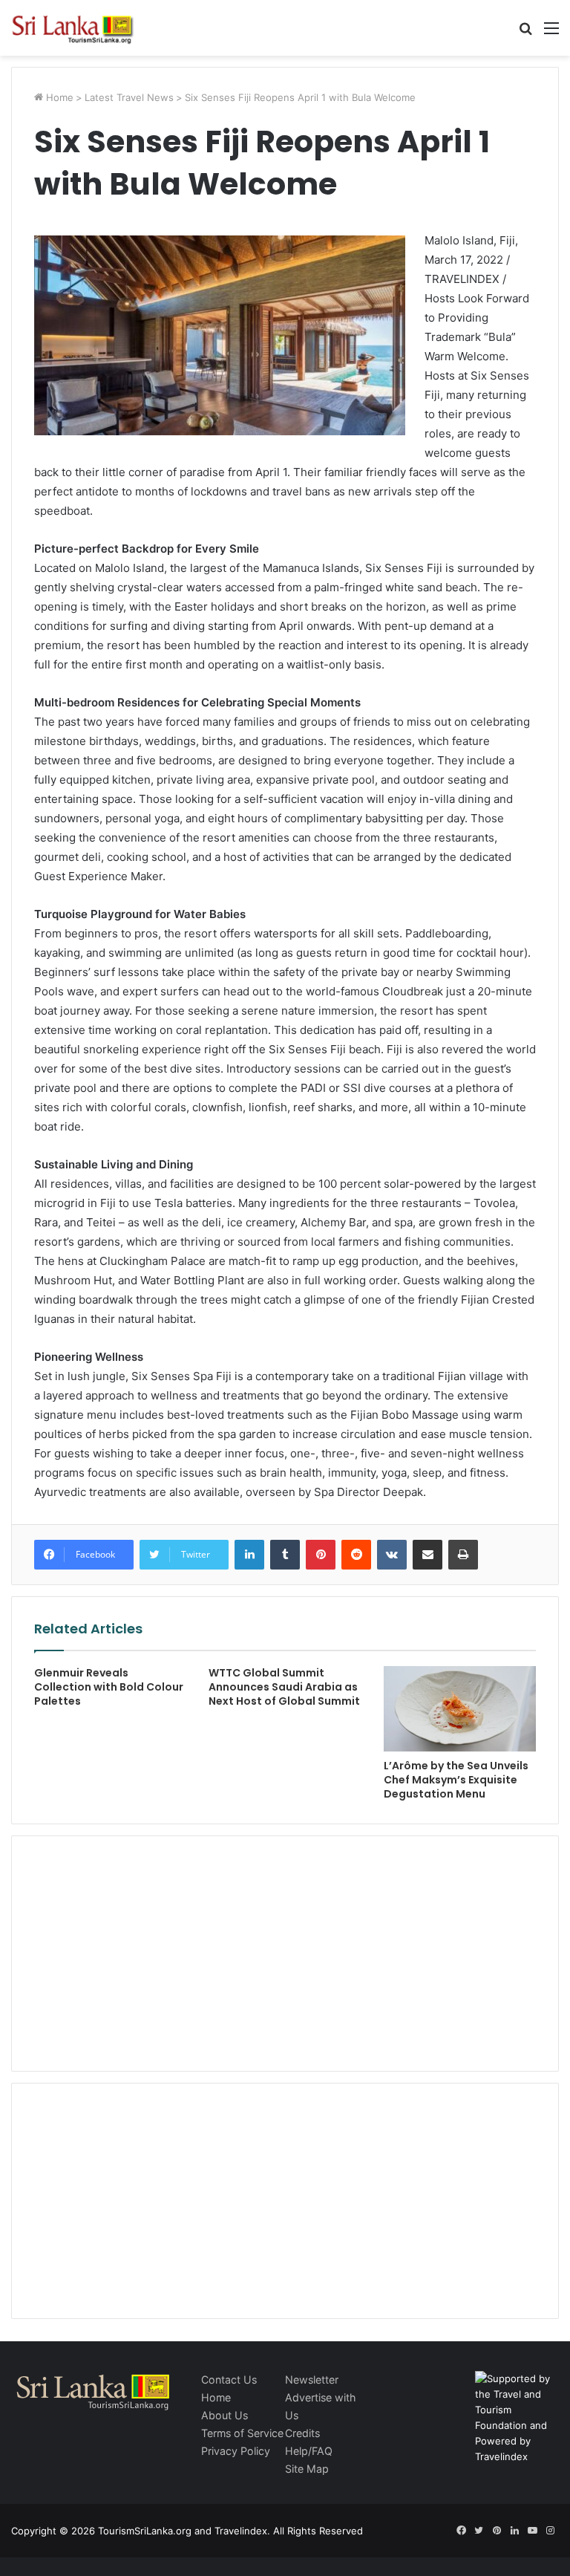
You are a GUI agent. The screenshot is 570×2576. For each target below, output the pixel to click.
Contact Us (229, 2380)
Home (58, 97)
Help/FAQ (309, 2451)
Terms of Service (242, 2433)
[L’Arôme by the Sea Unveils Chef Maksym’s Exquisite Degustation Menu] (460, 1709)
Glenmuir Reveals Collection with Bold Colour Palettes (109, 1687)
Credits (302, 2433)
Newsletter (312, 2380)
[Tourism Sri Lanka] (82, 28)
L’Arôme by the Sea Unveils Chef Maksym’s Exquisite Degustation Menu (456, 1780)
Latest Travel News (129, 97)
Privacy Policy (236, 2451)
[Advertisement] (285, 1951)
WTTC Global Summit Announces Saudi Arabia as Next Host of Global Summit (284, 1687)
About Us (225, 2415)
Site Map (307, 2469)
